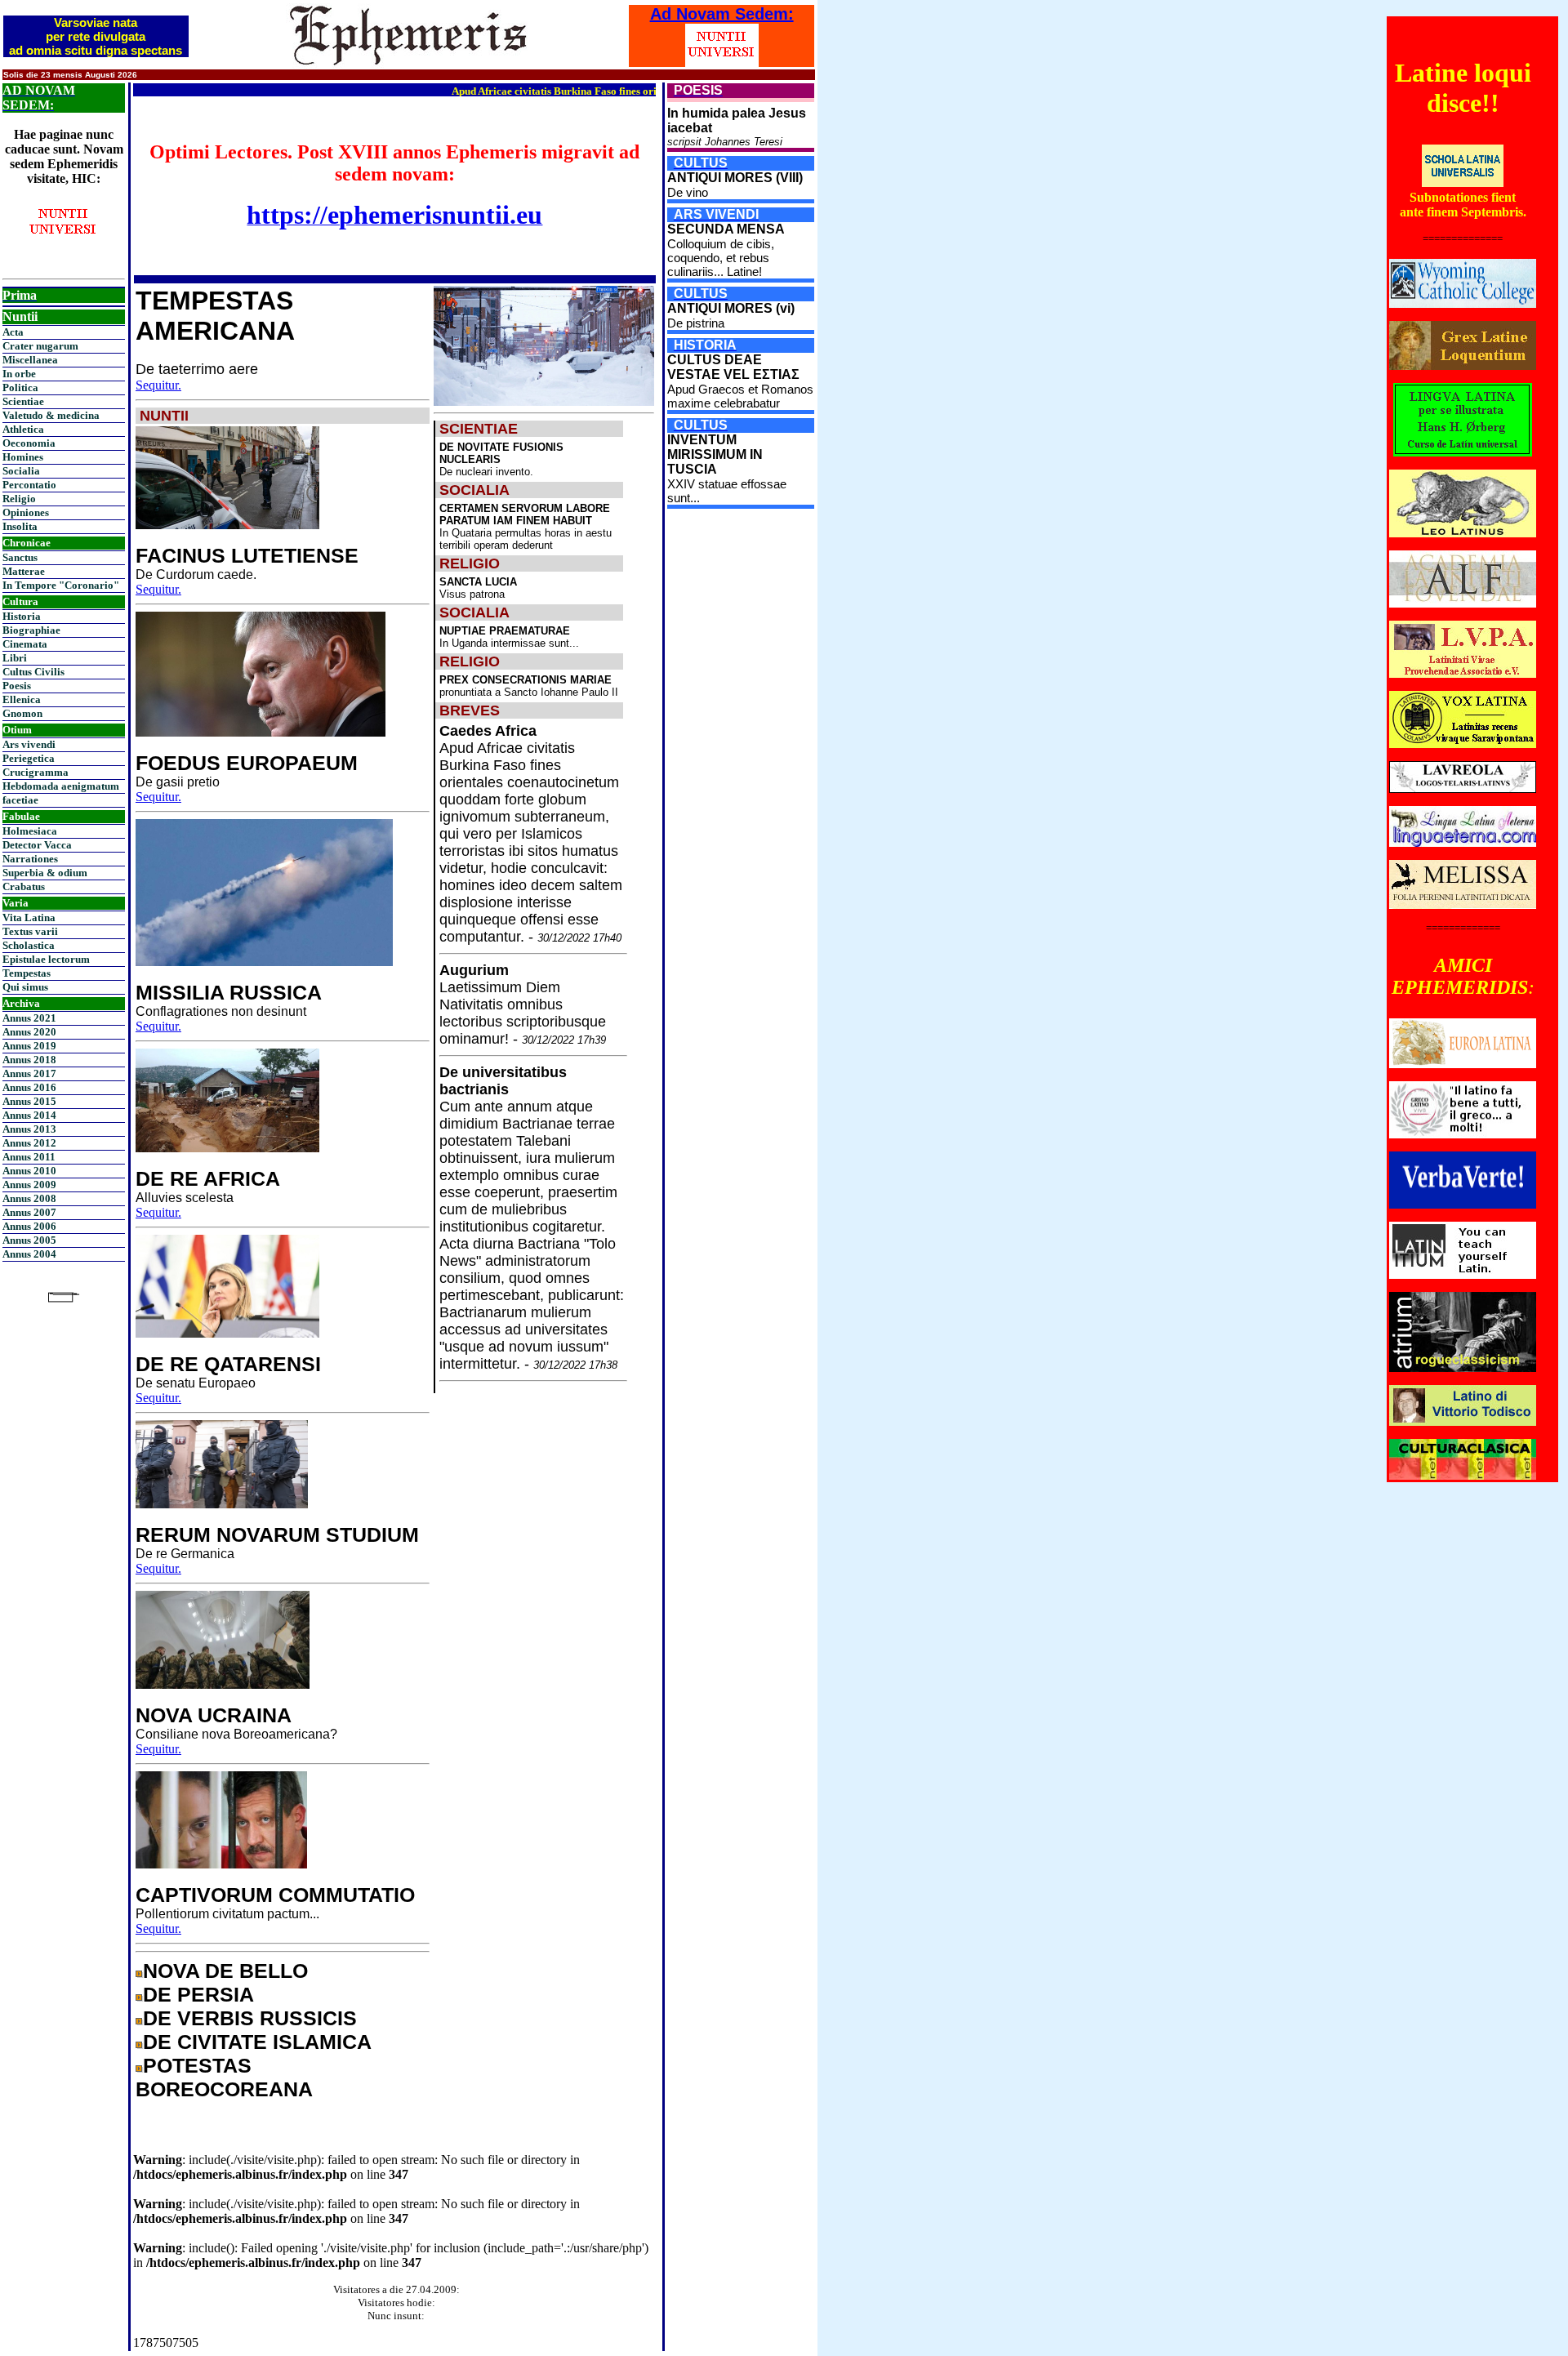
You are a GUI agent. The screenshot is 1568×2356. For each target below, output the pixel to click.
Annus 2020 (29, 1032)
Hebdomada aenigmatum (61, 786)
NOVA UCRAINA (214, 1715)
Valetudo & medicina (51, 415)
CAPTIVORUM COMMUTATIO (275, 1895)
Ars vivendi (29, 744)
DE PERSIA (198, 1994)
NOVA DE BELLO (225, 1971)
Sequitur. (158, 385)
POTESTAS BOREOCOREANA (224, 2077)
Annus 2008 (29, 1198)
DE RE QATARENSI (228, 1364)
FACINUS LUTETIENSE (247, 555)
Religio (19, 499)
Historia (22, 616)
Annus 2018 (29, 1060)
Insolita (20, 526)
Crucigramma (36, 772)
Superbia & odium (45, 873)
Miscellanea (30, 360)
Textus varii (30, 931)
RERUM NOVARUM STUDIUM (277, 1534)
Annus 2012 (29, 1143)
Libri (15, 658)
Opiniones (26, 512)
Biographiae (31, 630)
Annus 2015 (29, 1101)
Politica (20, 387)
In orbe (19, 374)
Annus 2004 (29, 1254)
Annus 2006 (29, 1226)
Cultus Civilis (33, 672)
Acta (13, 332)
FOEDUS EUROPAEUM (247, 763)
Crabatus (24, 886)
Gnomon (22, 713)
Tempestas (27, 973)
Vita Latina (29, 917)
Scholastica (29, 945)
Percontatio (29, 485)
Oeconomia (29, 443)
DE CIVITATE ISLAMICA (257, 2042)
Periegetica (29, 758)
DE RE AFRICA (208, 1178)
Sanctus (20, 557)
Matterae (24, 571)
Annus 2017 (29, 1073)
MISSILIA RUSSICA (229, 992)
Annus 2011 (29, 1157)
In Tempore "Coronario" (61, 585)
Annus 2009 (29, 1185)
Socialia (21, 471)
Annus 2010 (29, 1171)
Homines (23, 457)
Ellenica (22, 699)
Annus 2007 (29, 1212)
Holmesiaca (30, 831)
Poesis (17, 686)
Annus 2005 (29, 1240)
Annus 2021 (29, 1018)
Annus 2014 (29, 1115)
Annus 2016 (29, 1087)
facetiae (20, 800)
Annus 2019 (29, 1046)
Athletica (23, 429)
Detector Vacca (37, 845)
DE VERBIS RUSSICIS (250, 2018)
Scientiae (23, 401)
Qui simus (25, 987)
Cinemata (25, 644)
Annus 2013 (29, 1129)
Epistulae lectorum (46, 959)
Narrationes (30, 859)
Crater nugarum (40, 346)
